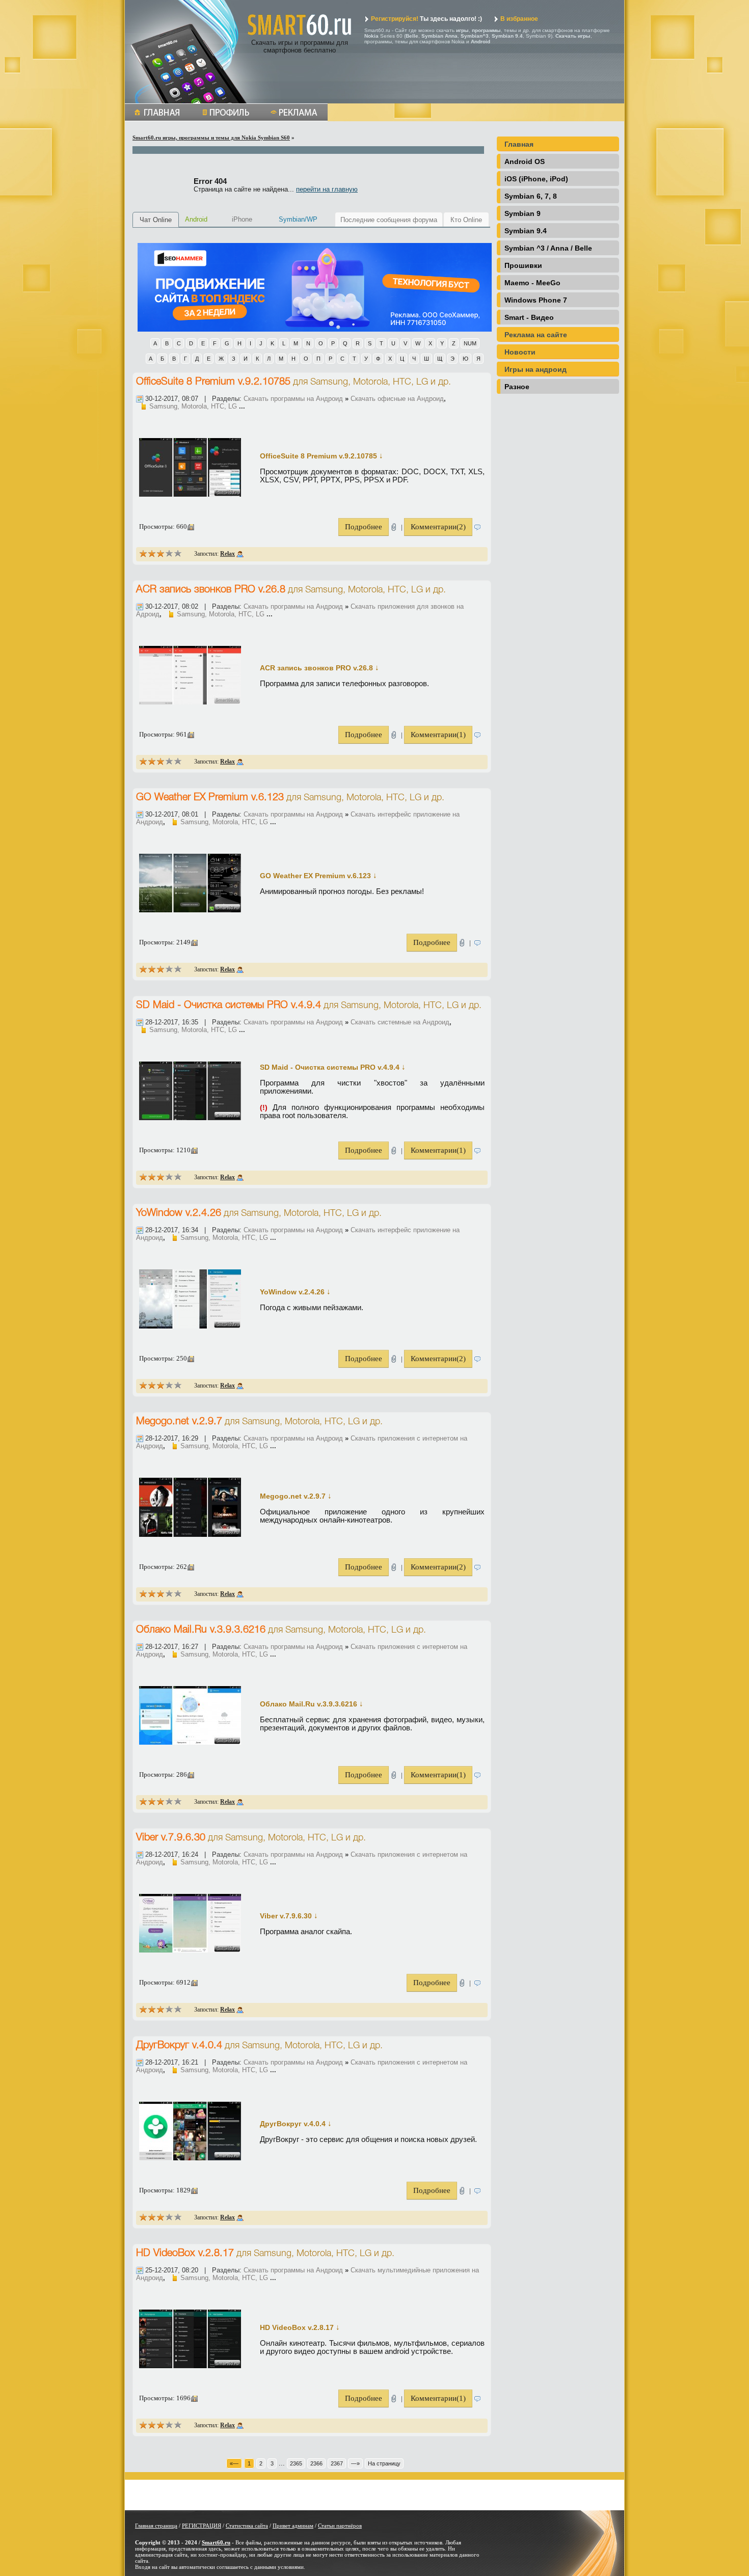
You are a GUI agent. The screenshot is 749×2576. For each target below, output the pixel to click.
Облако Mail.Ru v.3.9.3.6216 (201, 1630)
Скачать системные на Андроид (400, 1022)
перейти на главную (327, 189)
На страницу (384, 2463)
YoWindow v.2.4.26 (179, 1213)
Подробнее (364, 527)
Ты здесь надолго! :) (426, 19)
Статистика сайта (247, 2526)
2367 (337, 2463)
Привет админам (293, 2526)
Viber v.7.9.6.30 (171, 1838)
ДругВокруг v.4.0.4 (179, 2046)
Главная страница (156, 2526)
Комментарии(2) (438, 527)
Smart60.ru (216, 2542)
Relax (228, 554)
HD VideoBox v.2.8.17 (185, 2254)
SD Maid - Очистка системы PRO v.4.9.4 (229, 1006)
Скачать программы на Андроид (293, 399)
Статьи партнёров (340, 2526)
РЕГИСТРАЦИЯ (202, 2526)
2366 (316, 2463)
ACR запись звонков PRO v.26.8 (211, 590)
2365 (296, 2463)
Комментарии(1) (438, 735)
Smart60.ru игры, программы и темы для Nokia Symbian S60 (211, 138)
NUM (470, 343)
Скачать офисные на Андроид (397, 399)
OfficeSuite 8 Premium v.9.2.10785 (213, 382)
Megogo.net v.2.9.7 (179, 1422)
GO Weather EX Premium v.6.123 (210, 798)
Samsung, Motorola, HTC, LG (369, 382)
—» (355, 2463)
